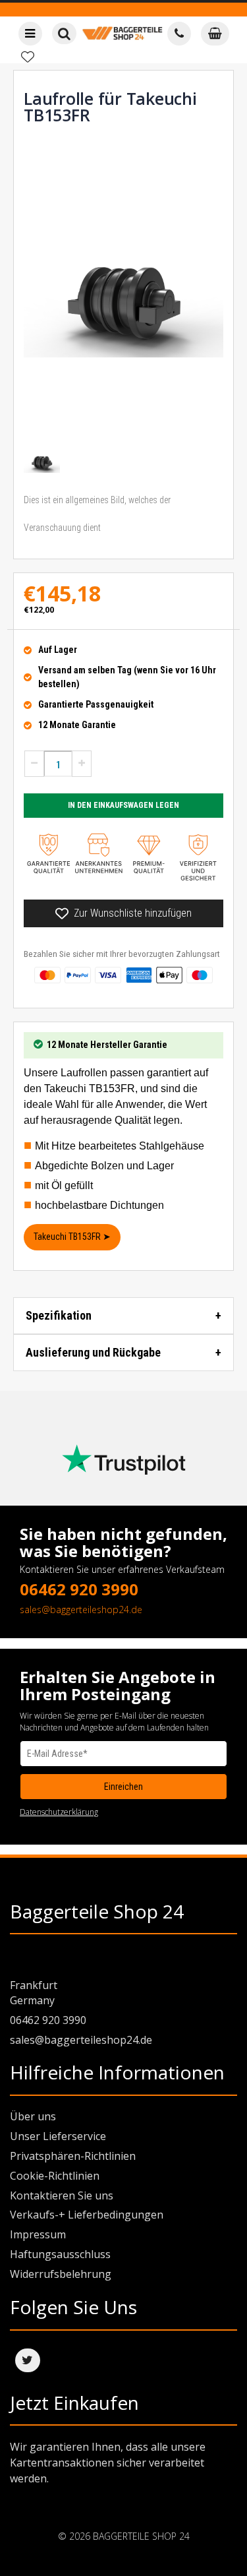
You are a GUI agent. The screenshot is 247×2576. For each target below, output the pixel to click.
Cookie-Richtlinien (55, 2176)
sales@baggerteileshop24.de (81, 1610)
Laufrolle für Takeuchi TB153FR (110, 107)
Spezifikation (59, 1315)
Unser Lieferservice (58, 2136)
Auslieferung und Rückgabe (93, 1352)
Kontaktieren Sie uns (62, 2195)
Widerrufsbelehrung (61, 2274)
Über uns (33, 2116)
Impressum (38, 2234)
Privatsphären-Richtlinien (73, 2156)
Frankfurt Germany (34, 1993)
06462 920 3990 (79, 1589)
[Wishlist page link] (28, 57)
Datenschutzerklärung (59, 1812)
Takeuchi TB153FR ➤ (72, 1237)
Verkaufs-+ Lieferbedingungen (87, 2215)
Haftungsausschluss (60, 2254)
